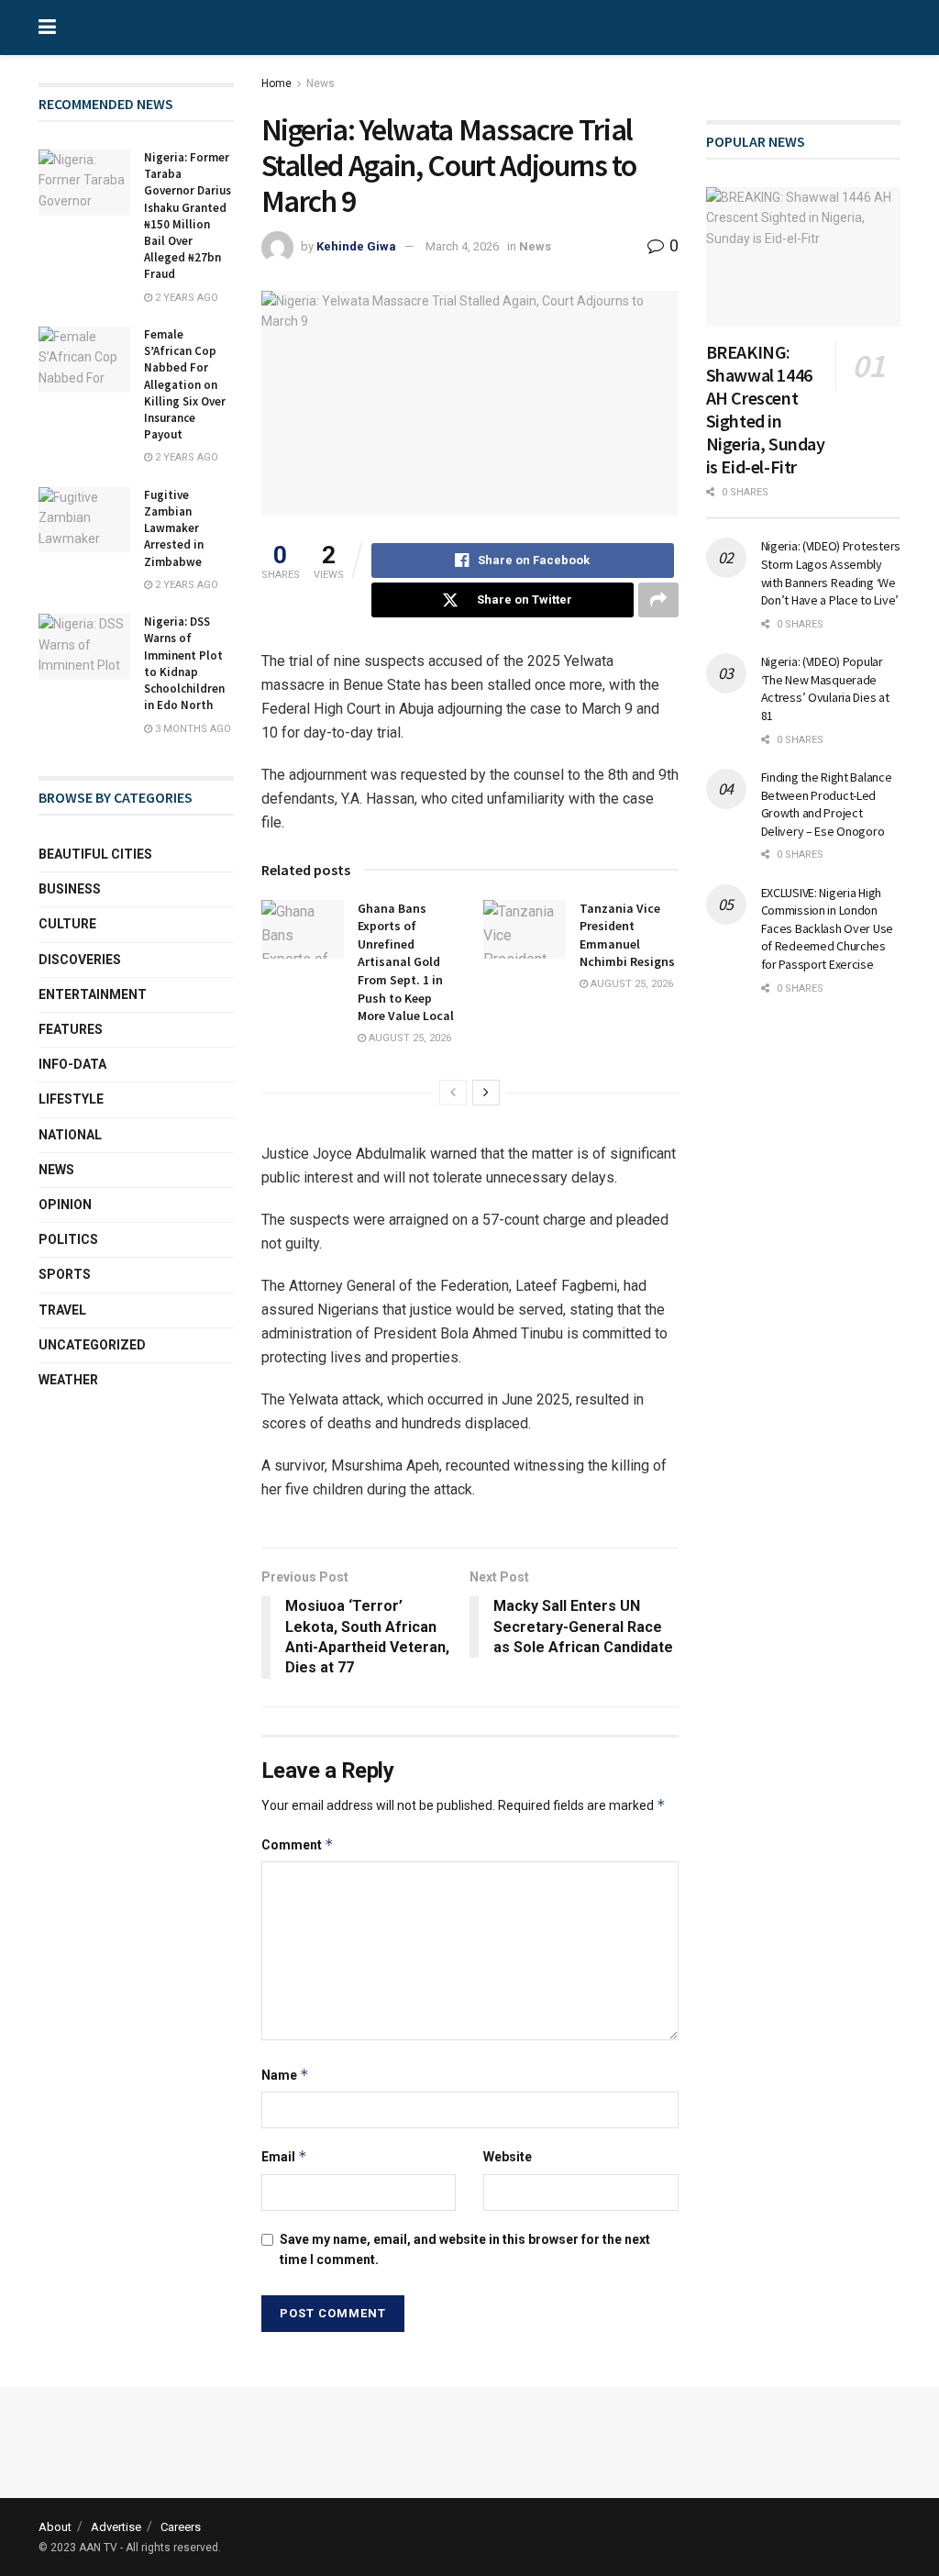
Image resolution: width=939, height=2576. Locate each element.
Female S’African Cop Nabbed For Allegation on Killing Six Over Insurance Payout (185, 384)
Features (71, 1029)
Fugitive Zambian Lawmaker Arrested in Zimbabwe (174, 528)
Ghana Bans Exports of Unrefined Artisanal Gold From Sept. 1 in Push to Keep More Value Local (406, 962)
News (320, 83)
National (70, 1135)
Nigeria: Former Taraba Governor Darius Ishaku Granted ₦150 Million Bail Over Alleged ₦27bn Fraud (188, 216)
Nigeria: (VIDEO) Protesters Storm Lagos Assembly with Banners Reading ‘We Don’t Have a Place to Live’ (831, 573)
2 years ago (185, 298)
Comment (298, 1844)
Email (284, 2156)
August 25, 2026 (409, 1038)
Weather (68, 1380)
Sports (65, 1274)
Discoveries (80, 960)
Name (285, 2075)
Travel (62, 1310)
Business (70, 889)
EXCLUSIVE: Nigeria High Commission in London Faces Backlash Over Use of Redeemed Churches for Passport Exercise (828, 928)
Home (276, 83)
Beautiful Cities (95, 854)
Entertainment (93, 994)
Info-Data (72, 1064)
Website (508, 2157)
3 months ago (192, 729)
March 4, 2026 (462, 246)
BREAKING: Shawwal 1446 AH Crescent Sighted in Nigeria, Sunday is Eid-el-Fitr (766, 409)
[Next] (486, 1093)
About (55, 2527)
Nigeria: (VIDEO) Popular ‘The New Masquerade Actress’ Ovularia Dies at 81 (825, 688)
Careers (181, 2527)
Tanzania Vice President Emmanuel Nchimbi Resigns (627, 935)
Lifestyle (71, 1099)
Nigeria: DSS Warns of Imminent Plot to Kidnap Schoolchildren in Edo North (184, 663)
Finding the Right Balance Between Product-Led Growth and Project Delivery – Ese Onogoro (827, 804)
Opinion (65, 1205)
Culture (67, 924)
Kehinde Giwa (356, 246)
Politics (68, 1239)
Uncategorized (92, 1345)
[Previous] (453, 1093)
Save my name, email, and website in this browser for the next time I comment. (465, 2249)
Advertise (116, 2527)
